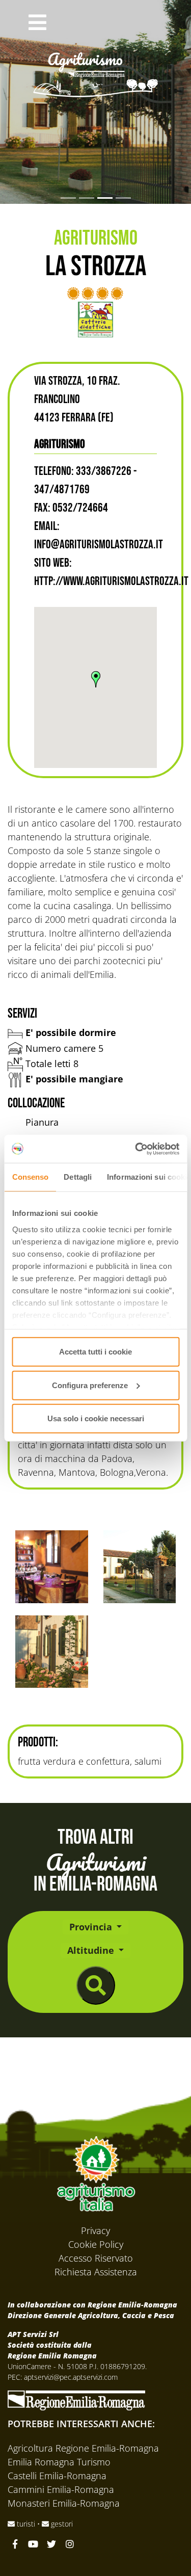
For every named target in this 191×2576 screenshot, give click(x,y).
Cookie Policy (96, 2244)
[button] (37, 24)
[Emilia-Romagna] (76, 2399)
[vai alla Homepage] (96, 61)
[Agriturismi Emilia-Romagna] (107, 24)
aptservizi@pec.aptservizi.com (71, 2377)
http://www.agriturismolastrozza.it (111, 581)
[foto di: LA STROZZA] (52, 1567)
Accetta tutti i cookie (95, 1352)
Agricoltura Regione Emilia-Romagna (83, 2448)
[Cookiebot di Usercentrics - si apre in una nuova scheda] (136, 1149)
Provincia (92, 1927)
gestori (61, 2524)
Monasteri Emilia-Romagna (64, 2503)
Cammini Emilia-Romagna (61, 2489)
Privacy (95, 2230)
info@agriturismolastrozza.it (99, 545)
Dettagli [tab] (78, 1177)
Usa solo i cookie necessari (96, 1418)
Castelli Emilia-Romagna (57, 2476)
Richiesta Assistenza (96, 2272)
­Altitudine (92, 1950)
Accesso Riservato (96, 2258)
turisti (26, 2524)
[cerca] (96, 1985)
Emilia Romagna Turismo (59, 2462)
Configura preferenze (90, 1385)
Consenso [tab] (30, 1177)
